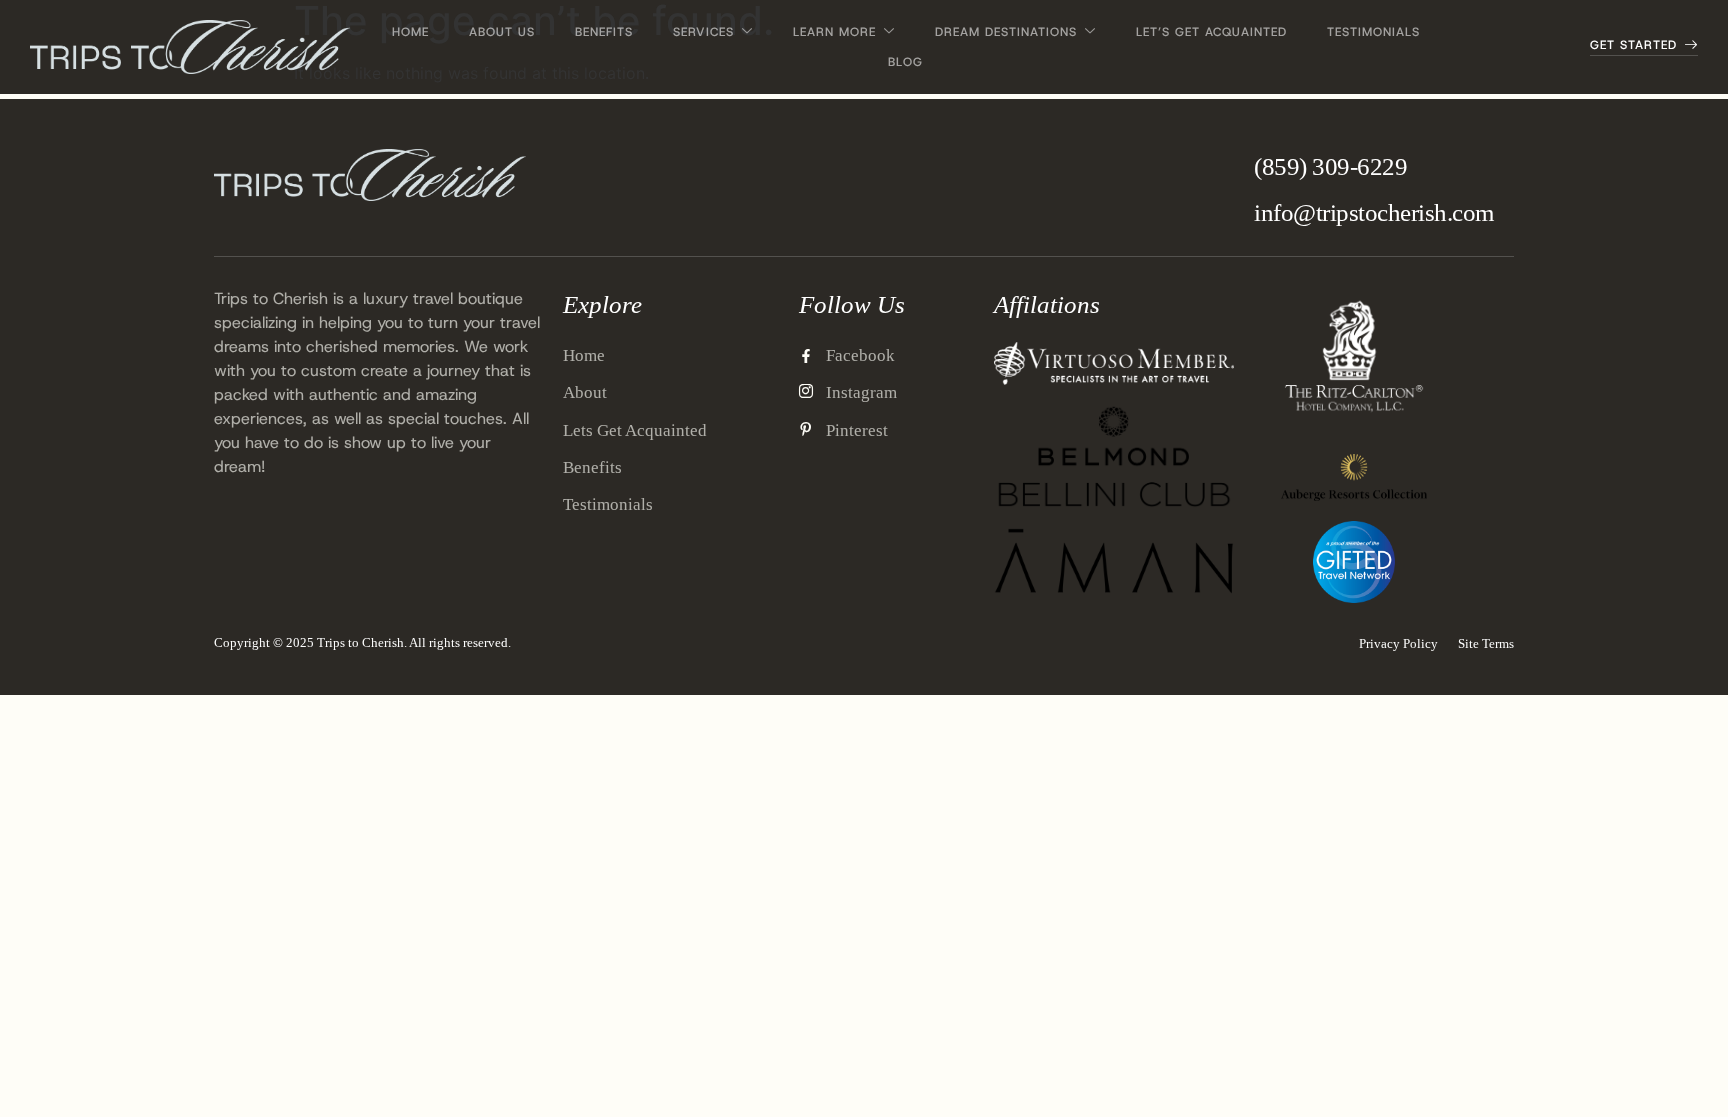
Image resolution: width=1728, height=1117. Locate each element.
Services (703, 32)
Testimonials (1373, 32)
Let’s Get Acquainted (1211, 32)
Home (410, 32)
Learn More (834, 32)
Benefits (604, 32)
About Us (502, 32)
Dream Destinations (1006, 32)
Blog (905, 62)
